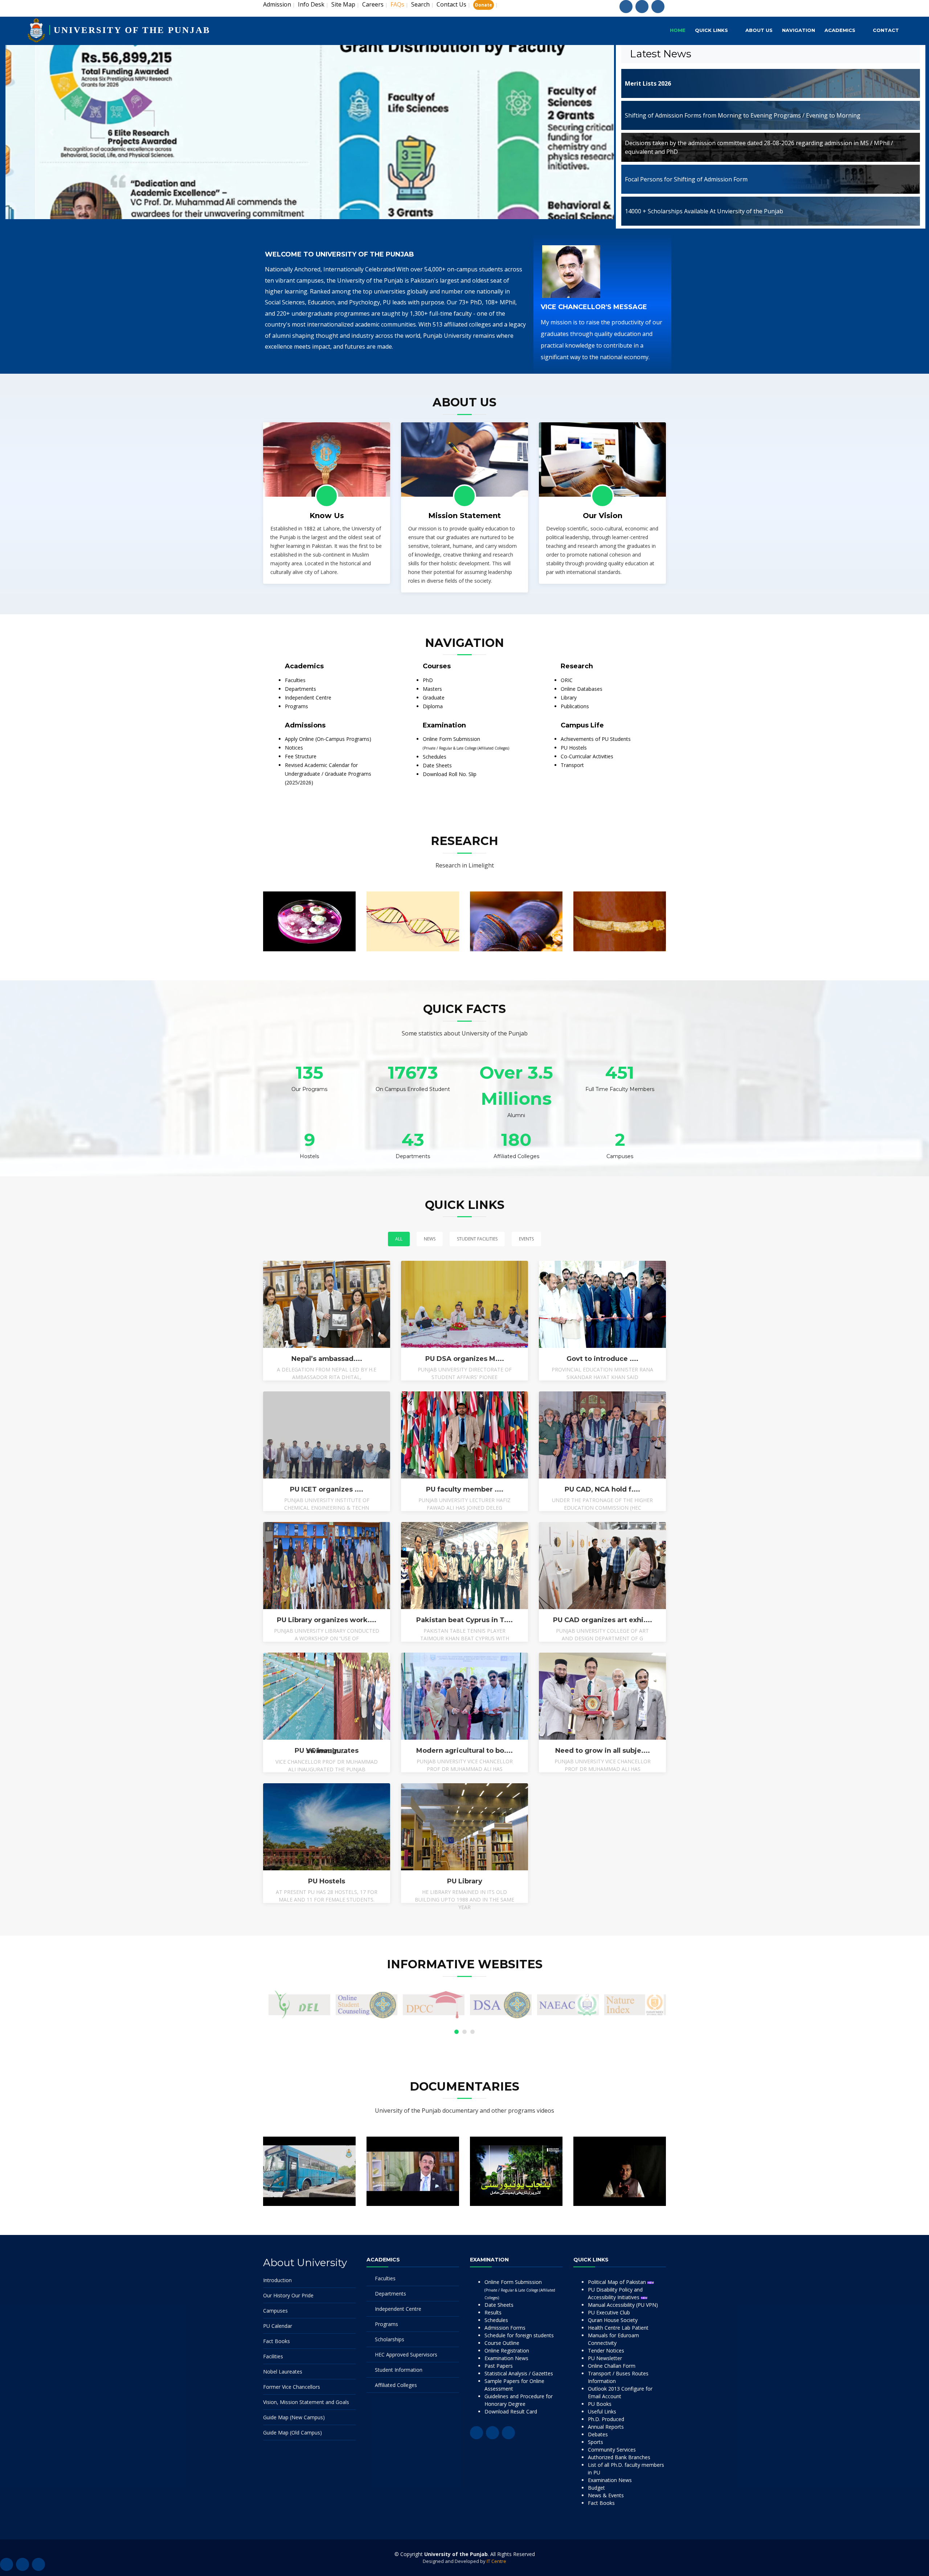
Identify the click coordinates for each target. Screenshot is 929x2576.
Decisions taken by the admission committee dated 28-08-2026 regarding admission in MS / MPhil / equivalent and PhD (759, 147)
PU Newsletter (605, 2358)
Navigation (799, 30)
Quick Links (711, 30)
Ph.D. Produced (606, 2419)
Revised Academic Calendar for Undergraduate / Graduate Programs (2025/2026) (328, 774)
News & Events (606, 2495)
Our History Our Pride (288, 2295)
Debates (598, 2434)
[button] (51, 132)
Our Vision (603, 516)
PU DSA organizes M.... (465, 1359)
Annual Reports (606, 2427)
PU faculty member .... (465, 1489)
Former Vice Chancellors (292, 2387)
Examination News (506, 2358)
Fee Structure (301, 756)
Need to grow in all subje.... (603, 1751)
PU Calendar (278, 2326)
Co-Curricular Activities (587, 756)
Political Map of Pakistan (618, 2282)
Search (420, 4)
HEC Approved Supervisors (406, 2355)
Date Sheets (437, 765)
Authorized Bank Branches (619, 2457)
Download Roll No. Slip (450, 774)
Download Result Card (511, 2411)
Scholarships (390, 2339)
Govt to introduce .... (602, 1359)
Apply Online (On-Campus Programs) (328, 739)
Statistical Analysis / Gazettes (519, 2373)
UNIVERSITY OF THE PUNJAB (132, 30)
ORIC (567, 680)
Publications (575, 706)
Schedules (435, 757)
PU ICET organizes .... (327, 1489)
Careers (373, 4)
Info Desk (311, 4)
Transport (572, 765)
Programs (296, 706)
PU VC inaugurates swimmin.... (327, 1751)
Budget (596, 2488)
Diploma (433, 706)
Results (493, 2312)
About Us (759, 30)
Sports (596, 2442)
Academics (840, 30)
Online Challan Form (612, 2366)
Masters (432, 689)
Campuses (275, 2311)
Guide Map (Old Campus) (292, 2433)
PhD (428, 680)
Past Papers (499, 2366)
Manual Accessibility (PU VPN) (623, 2305)
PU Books (600, 2404)
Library (569, 698)
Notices (294, 748)
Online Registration (507, 2351)
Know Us (327, 516)
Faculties (295, 680)
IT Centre (496, 2561)
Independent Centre (308, 698)
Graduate (434, 698)
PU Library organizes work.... (327, 1620)
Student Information (399, 2370)
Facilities (273, 2356)
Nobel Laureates (283, 2372)
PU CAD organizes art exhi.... (603, 1620)
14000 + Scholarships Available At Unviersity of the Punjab (704, 211)
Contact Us (451, 4)
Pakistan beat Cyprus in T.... (464, 1620)
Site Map (343, 4)
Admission (277, 4)
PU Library (465, 1881)
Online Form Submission (520, 2289)
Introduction (277, 2280)
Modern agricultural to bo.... (464, 1751)
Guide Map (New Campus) (294, 2417)
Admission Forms (505, 2328)
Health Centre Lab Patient (618, 2328)
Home (678, 30)
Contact (886, 30)
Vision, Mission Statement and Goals (306, 2402)
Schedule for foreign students (519, 2335)
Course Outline (502, 2343)
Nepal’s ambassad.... (327, 1359)
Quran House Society (613, 2320)
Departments (300, 689)
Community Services (612, 2450)
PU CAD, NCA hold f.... (602, 1489)
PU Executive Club (609, 2312)
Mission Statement (464, 516)
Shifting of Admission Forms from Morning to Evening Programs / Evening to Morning (743, 115)
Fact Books (277, 2341)
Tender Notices (606, 2351)
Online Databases (582, 689)
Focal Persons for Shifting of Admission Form (686, 179)
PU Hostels (574, 748)
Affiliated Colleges (396, 2385)
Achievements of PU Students (596, 739)
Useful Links (602, 2411)
